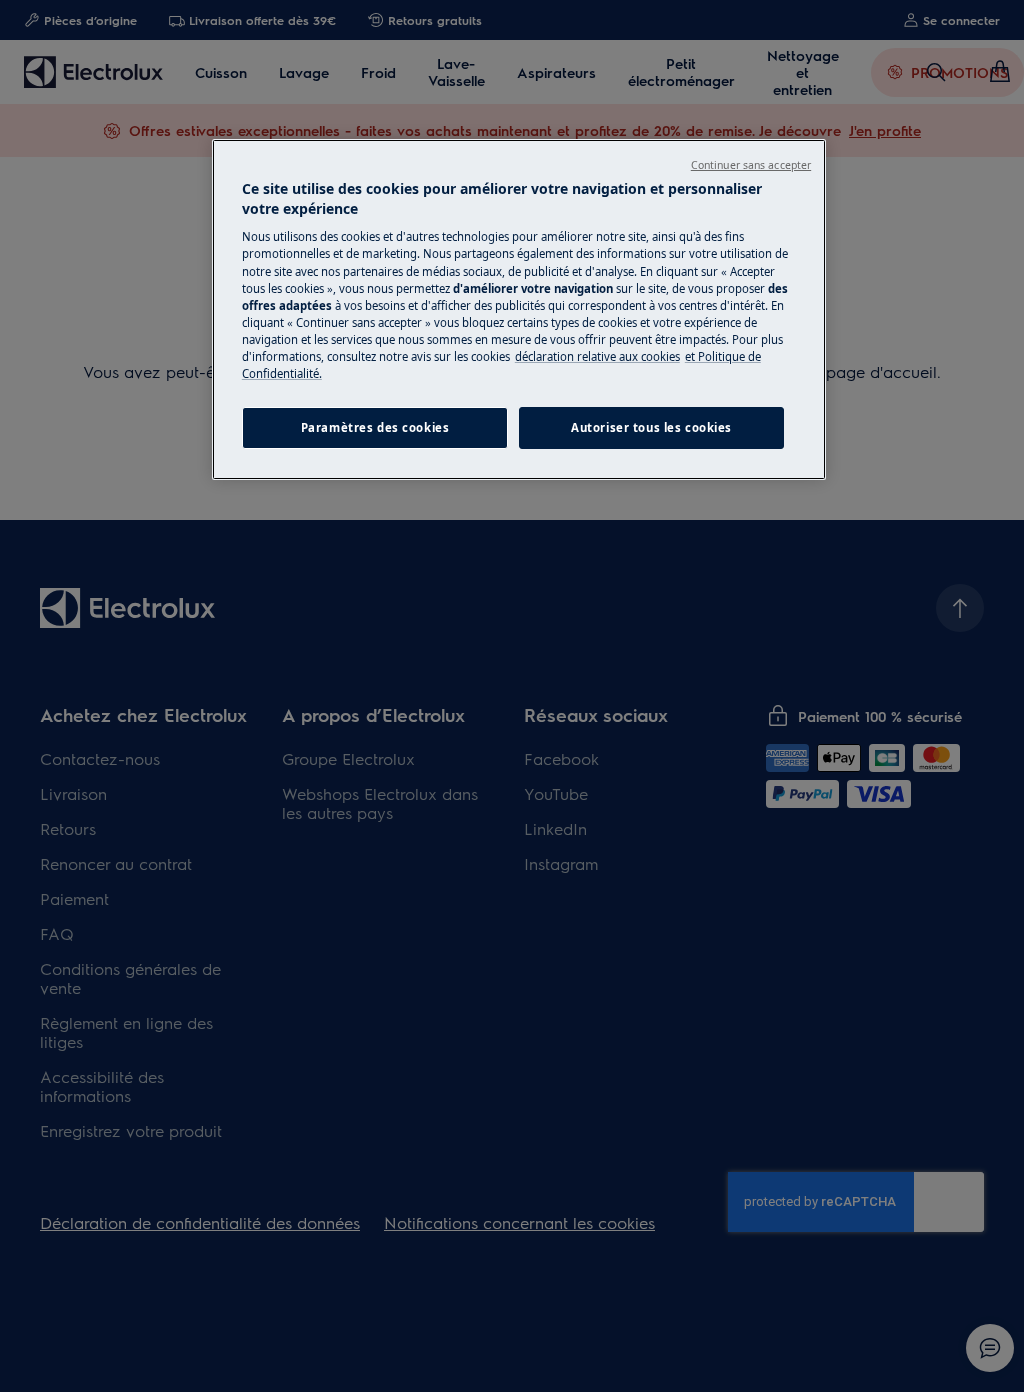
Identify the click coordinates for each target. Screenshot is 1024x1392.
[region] (519, 309)
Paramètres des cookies (375, 427)
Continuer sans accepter (751, 165)
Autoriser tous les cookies (651, 427)
